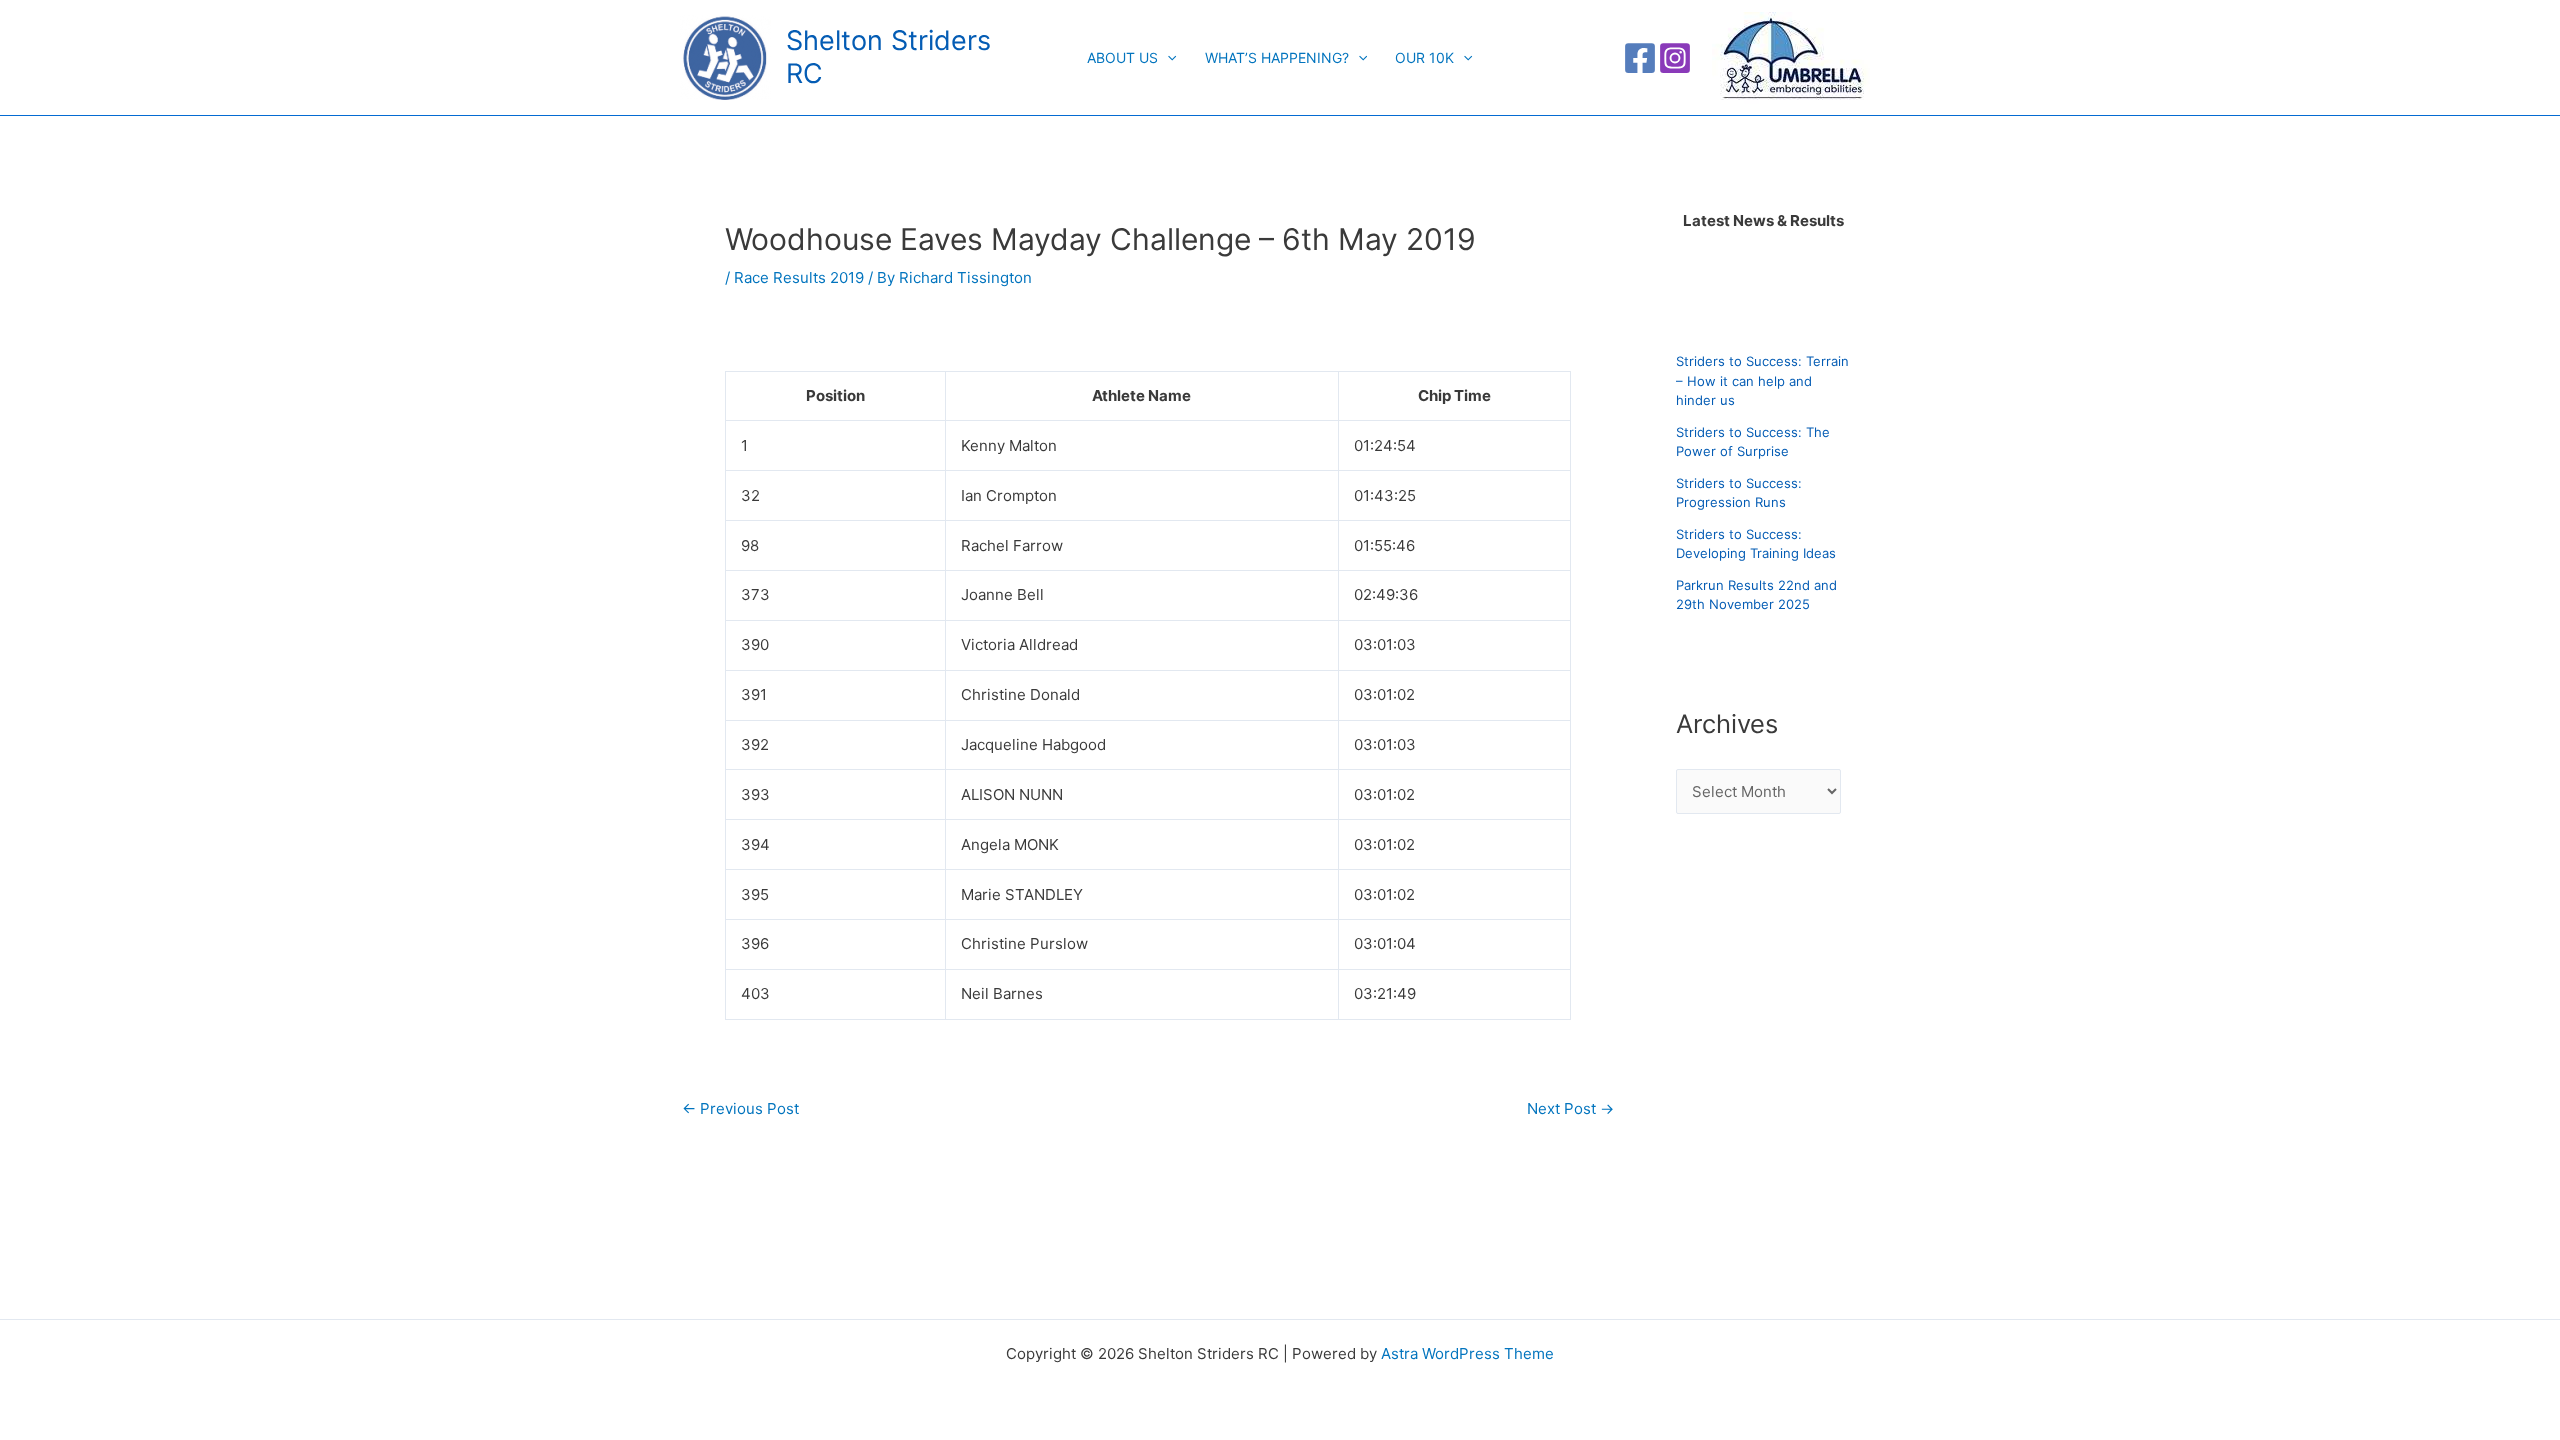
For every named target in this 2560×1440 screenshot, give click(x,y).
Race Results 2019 (799, 277)
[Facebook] (1640, 58)
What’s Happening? (1277, 57)
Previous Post (740, 1108)
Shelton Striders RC (888, 56)
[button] (1167, 58)
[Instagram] (1675, 58)
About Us (1122, 57)
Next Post (1570, 1108)
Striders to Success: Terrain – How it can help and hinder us (1762, 380)
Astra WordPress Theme (1467, 1353)
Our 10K (1424, 57)
